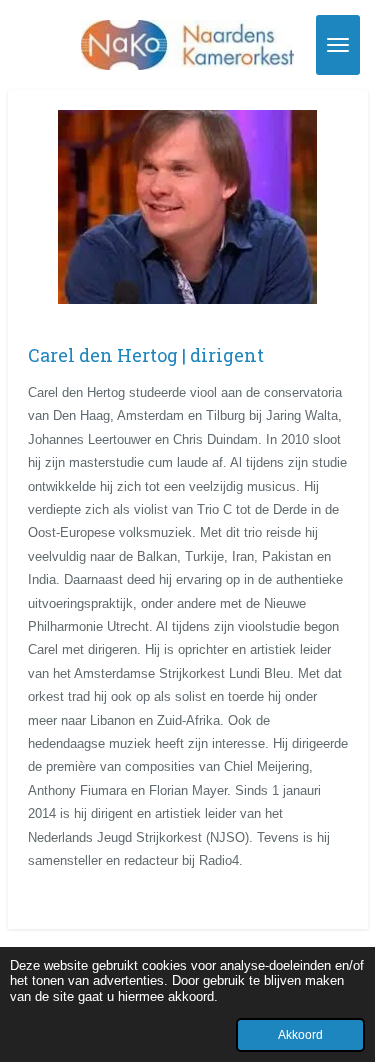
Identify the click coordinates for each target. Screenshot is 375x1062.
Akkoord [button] (300, 1034)
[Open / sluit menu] (338, 45)
